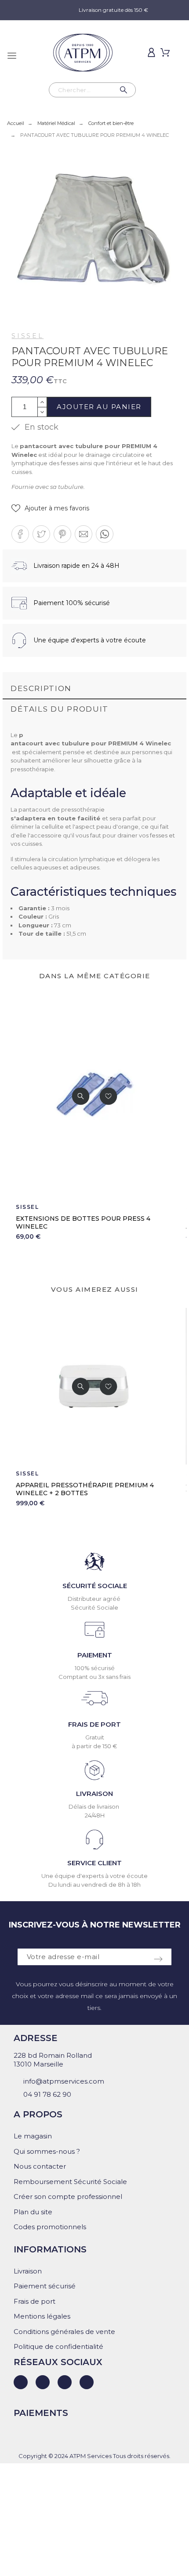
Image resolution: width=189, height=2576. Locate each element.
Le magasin (33, 2136)
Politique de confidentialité (58, 2346)
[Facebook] (43, 2382)
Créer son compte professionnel (68, 2197)
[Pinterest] (87, 2382)
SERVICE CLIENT (94, 1863)
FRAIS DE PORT (94, 1724)
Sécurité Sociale (94, 1607)
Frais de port (35, 2301)
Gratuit (95, 1737)
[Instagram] (65, 2382)
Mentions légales (42, 2316)
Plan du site (33, 2212)
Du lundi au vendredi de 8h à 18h (94, 1885)
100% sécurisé (95, 1668)
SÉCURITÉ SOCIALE (95, 1586)
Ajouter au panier (99, 407)
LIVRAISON (94, 1794)
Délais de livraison (94, 1806)
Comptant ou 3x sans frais (94, 1677)
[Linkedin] (21, 2382)
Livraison (28, 2271)
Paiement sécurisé (45, 2286)
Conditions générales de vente (64, 2332)
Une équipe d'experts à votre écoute (94, 1876)
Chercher (125, 90)
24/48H (95, 1815)
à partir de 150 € (94, 1746)
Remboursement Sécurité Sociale (70, 2182)
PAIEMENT (95, 1655)
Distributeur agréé (95, 1599)
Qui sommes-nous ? (47, 2151)
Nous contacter (40, 2166)
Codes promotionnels (50, 2227)
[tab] (94, 689)
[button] (50, 508)
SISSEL (27, 336)
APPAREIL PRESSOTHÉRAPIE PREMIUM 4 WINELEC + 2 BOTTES (85, 1489)
